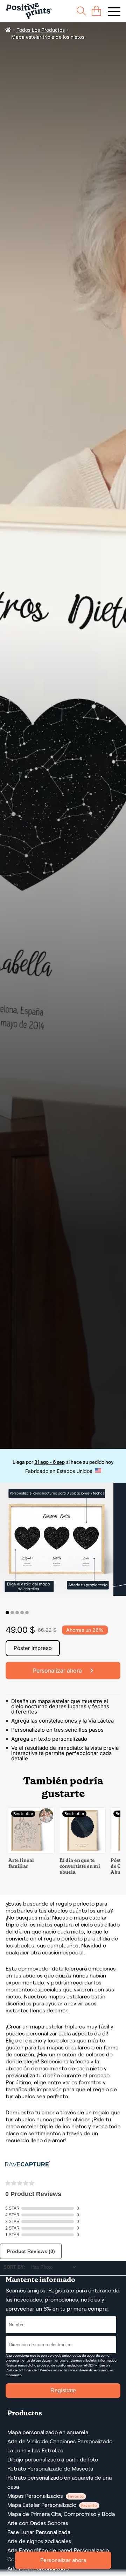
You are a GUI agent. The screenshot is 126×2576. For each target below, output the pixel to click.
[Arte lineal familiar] (31, 1851)
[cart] (96, 11)
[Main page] (29, 11)
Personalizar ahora (63, 2560)
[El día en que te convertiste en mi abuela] (82, 1851)
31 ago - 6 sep (50, 1462)
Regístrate (63, 2390)
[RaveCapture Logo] (28, 2164)
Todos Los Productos (41, 30)
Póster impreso (33, 1648)
